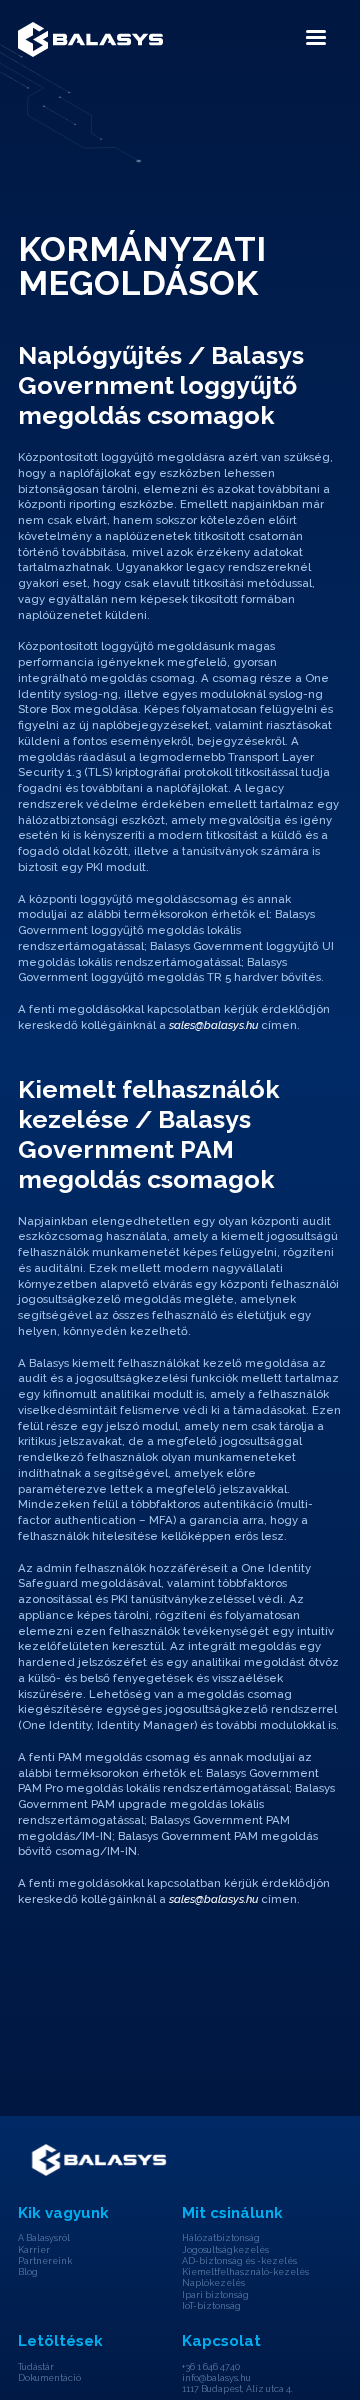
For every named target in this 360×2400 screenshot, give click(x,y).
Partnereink (45, 2261)
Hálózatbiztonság (221, 2238)
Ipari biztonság (215, 2295)
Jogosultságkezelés (225, 2250)
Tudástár (36, 2367)
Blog (28, 2272)
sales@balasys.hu (213, 1025)
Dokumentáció (49, 2378)
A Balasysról (44, 2238)
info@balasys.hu (216, 2378)
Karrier (34, 2250)
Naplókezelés (213, 2283)
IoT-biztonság (211, 2306)
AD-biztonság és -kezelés (239, 2261)
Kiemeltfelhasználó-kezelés (245, 2272)
